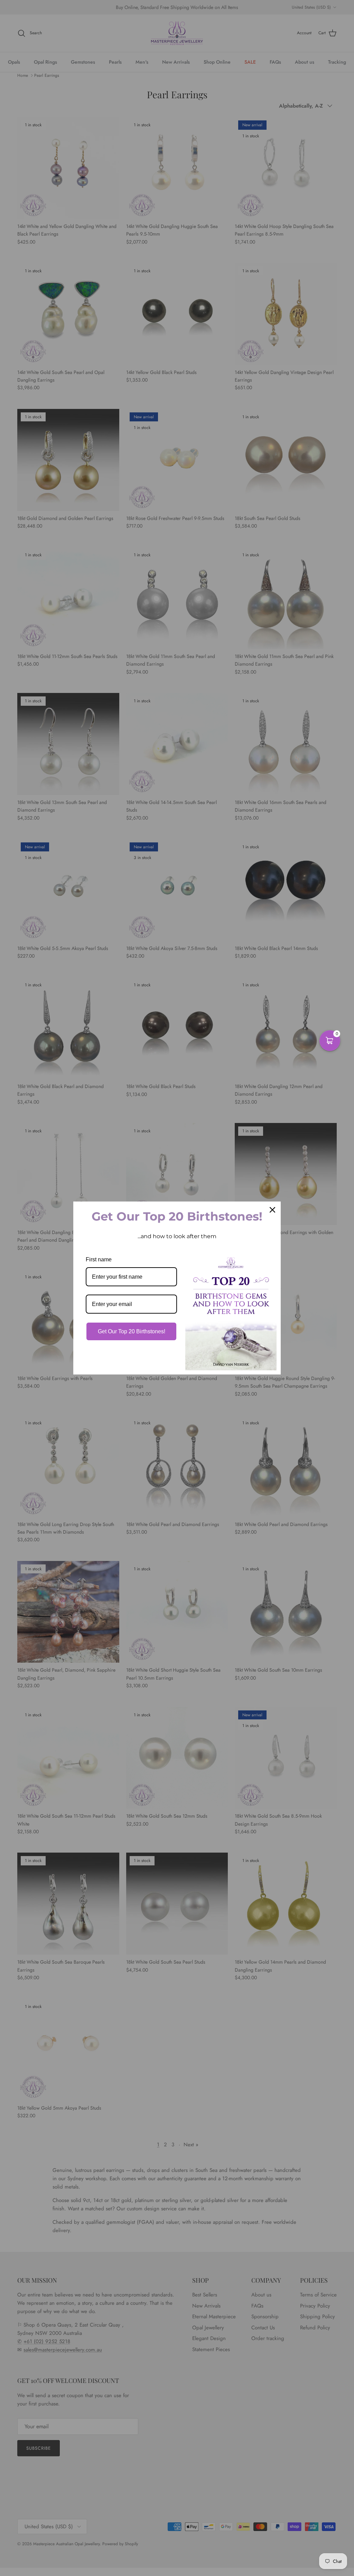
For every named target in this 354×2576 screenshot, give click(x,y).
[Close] (272, 1210)
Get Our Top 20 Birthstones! (132, 1331)
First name (99, 1259)
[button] (330, 1041)
